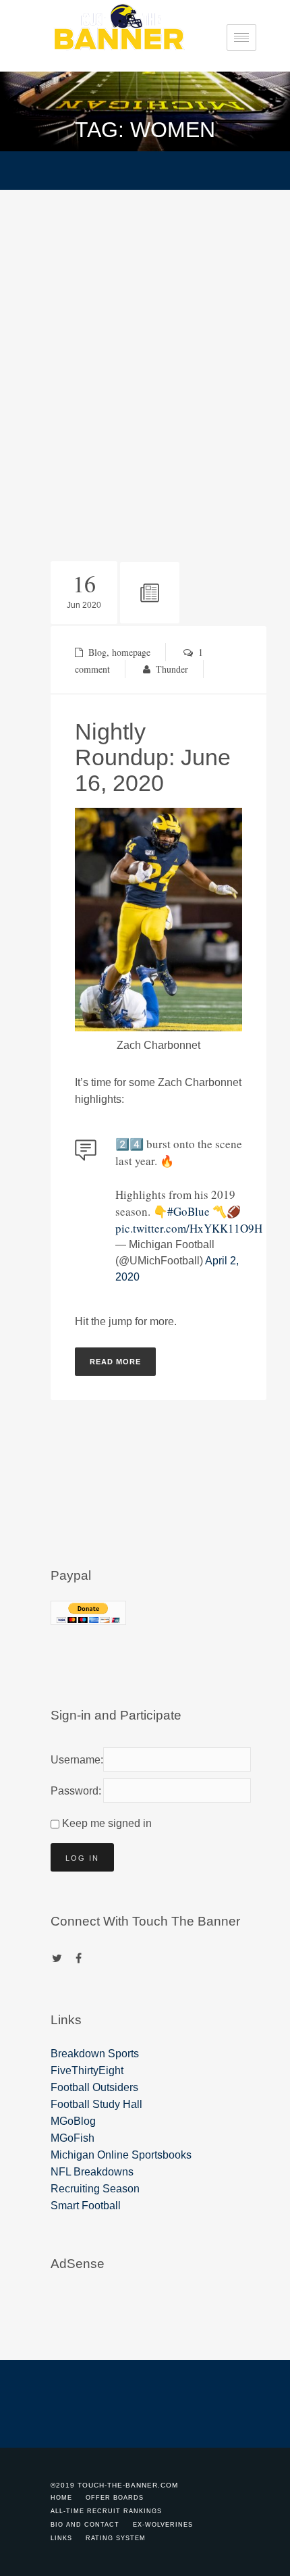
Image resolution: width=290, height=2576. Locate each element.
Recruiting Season (95, 2189)
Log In (82, 1858)
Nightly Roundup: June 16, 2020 (153, 757)
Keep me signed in (107, 1823)
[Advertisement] (145, 342)
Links (61, 2538)
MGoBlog (73, 2121)
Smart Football (86, 2206)
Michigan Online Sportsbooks (121, 2155)
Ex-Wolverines (163, 2525)
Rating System (116, 2538)
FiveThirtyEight (87, 2070)
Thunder (172, 669)
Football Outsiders (94, 2087)
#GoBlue (188, 1211)
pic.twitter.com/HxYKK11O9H (189, 1228)
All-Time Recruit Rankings (106, 2511)
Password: (74, 1791)
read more (115, 1362)
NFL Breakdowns (92, 2172)
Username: (74, 1760)
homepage (131, 652)
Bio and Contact (85, 2525)
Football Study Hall (96, 2104)
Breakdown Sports (95, 2054)
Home (61, 2498)
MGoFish (72, 2138)
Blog (97, 652)
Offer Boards (115, 2498)
